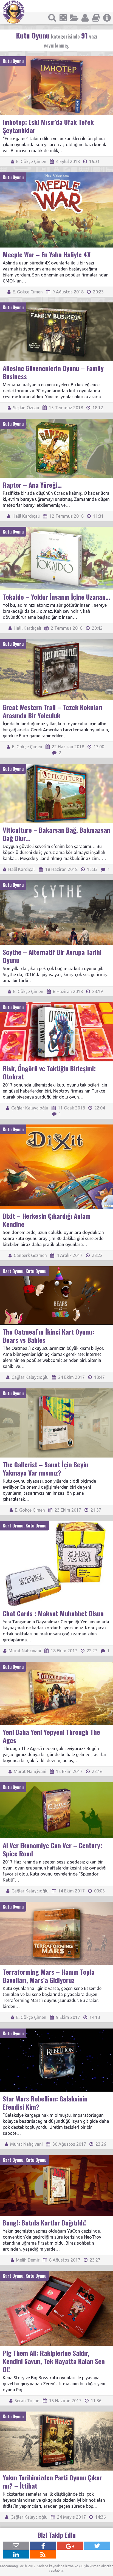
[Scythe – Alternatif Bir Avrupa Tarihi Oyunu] (56, 882)
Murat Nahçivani (24, 1651)
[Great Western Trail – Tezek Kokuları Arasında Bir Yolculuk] (56, 641)
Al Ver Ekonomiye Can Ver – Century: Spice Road (52, 1849)
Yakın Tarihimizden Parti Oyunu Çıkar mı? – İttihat (52, 2481)
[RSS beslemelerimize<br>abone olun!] (43, 2554)
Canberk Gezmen (30, 1255)
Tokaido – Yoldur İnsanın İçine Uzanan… (56, 597)
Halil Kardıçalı (26, 516)
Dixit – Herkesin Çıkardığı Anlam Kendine (47, 1220)
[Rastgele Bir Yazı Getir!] (63, 18)
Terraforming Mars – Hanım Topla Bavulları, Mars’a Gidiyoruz (49, 1976)
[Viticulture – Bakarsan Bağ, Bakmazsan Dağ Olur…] (56, 766)
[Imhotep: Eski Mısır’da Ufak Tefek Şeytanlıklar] (56, 59)
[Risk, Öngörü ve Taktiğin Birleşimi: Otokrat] (56, 1005)
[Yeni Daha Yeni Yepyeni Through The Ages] (56, 1664)
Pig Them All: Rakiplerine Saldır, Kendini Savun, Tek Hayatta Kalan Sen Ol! (54, 2361)
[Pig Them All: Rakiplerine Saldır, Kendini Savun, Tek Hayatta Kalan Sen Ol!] (56, 2273)
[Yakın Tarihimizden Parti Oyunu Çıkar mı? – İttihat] (56, 2414)
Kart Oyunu (13, 1271)
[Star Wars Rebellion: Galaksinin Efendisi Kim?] (56, 2031)
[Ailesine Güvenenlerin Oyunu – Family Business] (56, 305)
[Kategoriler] (74, 18)
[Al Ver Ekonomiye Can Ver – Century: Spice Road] (56, 1785)
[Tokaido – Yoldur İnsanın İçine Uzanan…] (56, 529)
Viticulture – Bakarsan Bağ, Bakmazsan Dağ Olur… (56, 834)
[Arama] (52, 18)
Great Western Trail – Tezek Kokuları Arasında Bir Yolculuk (53, 711)
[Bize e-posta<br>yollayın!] (16, 2546)
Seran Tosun (26, 2401)
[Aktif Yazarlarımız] (85, 18)
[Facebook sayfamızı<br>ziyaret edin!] (43, 2546)
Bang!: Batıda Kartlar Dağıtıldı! (44, 2222)
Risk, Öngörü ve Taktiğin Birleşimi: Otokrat (49, 1072)
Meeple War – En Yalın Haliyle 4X (47, 254)
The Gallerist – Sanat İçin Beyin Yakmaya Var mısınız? (46, 1468)
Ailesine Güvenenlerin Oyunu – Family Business (53, 372)
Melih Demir (27, 2260)
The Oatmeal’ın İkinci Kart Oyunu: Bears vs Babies (48, 1336)
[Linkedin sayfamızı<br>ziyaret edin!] (16, 2554)
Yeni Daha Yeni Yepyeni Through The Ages (51, 1736)
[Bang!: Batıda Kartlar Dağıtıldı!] (56, 2157)
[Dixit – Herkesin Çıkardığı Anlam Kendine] (56, 1127)
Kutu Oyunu (13, 61)
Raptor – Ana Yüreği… (32, 485)
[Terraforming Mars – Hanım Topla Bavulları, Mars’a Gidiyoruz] (56, 1904)
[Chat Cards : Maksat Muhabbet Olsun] (56, 1523)
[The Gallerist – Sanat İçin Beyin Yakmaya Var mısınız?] (56, 1391)
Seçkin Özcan (26, 408)
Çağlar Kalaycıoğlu (29, 1108)
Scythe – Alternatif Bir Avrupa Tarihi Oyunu (52, 956)
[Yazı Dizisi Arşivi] (96, 18)
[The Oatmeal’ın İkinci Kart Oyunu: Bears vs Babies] (56, 1269)
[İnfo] (107, 18)
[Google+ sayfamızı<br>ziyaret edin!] (70, 2546)
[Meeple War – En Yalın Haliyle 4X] (56, 175)
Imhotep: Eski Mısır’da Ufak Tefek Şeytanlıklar (48, 126)
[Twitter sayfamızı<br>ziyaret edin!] (97, 2546)
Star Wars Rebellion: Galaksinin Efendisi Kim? (45, 2103)
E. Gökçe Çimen (31, 161)
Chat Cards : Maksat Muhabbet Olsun (53, 1613)
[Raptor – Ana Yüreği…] (56, 421)
